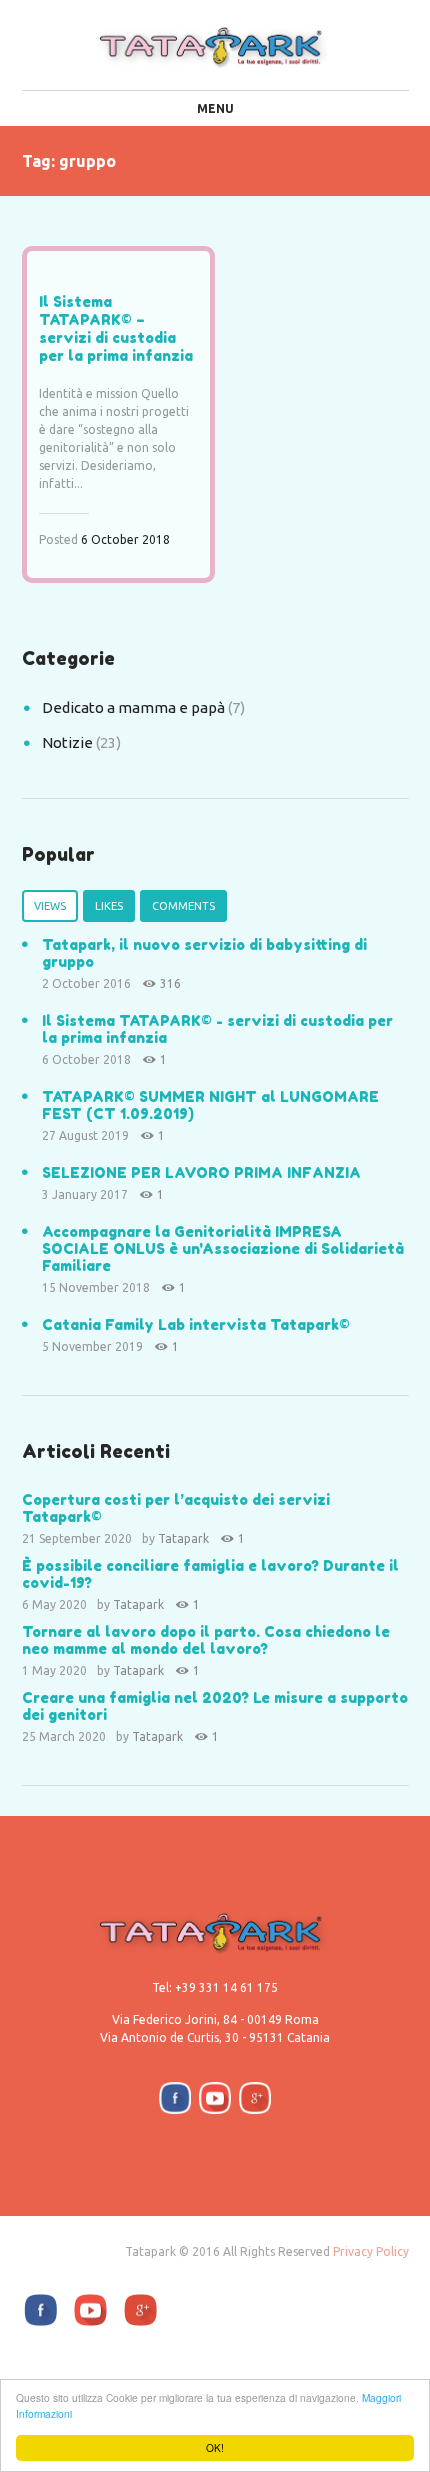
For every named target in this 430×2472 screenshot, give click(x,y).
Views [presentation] (50, 906)
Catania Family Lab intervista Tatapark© (196, 1324)
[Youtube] (215, 2098)
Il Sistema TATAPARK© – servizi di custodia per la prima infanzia (116, 328)
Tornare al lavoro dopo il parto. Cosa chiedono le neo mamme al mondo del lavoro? (206, 1640)
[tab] (50, 902)
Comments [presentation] (183, 906)
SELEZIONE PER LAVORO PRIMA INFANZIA (201, 1172)
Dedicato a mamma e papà (133, 707)
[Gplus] (255, 2098)
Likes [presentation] (109, 906)
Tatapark (183, 1538)
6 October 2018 (125, 539)
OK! (215, 2447)
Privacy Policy (371, 2251)
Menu (215, 108)
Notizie (67, 742)
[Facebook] (175, 2098)
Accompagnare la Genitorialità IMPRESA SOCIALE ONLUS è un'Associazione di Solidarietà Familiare (223, 1248)
